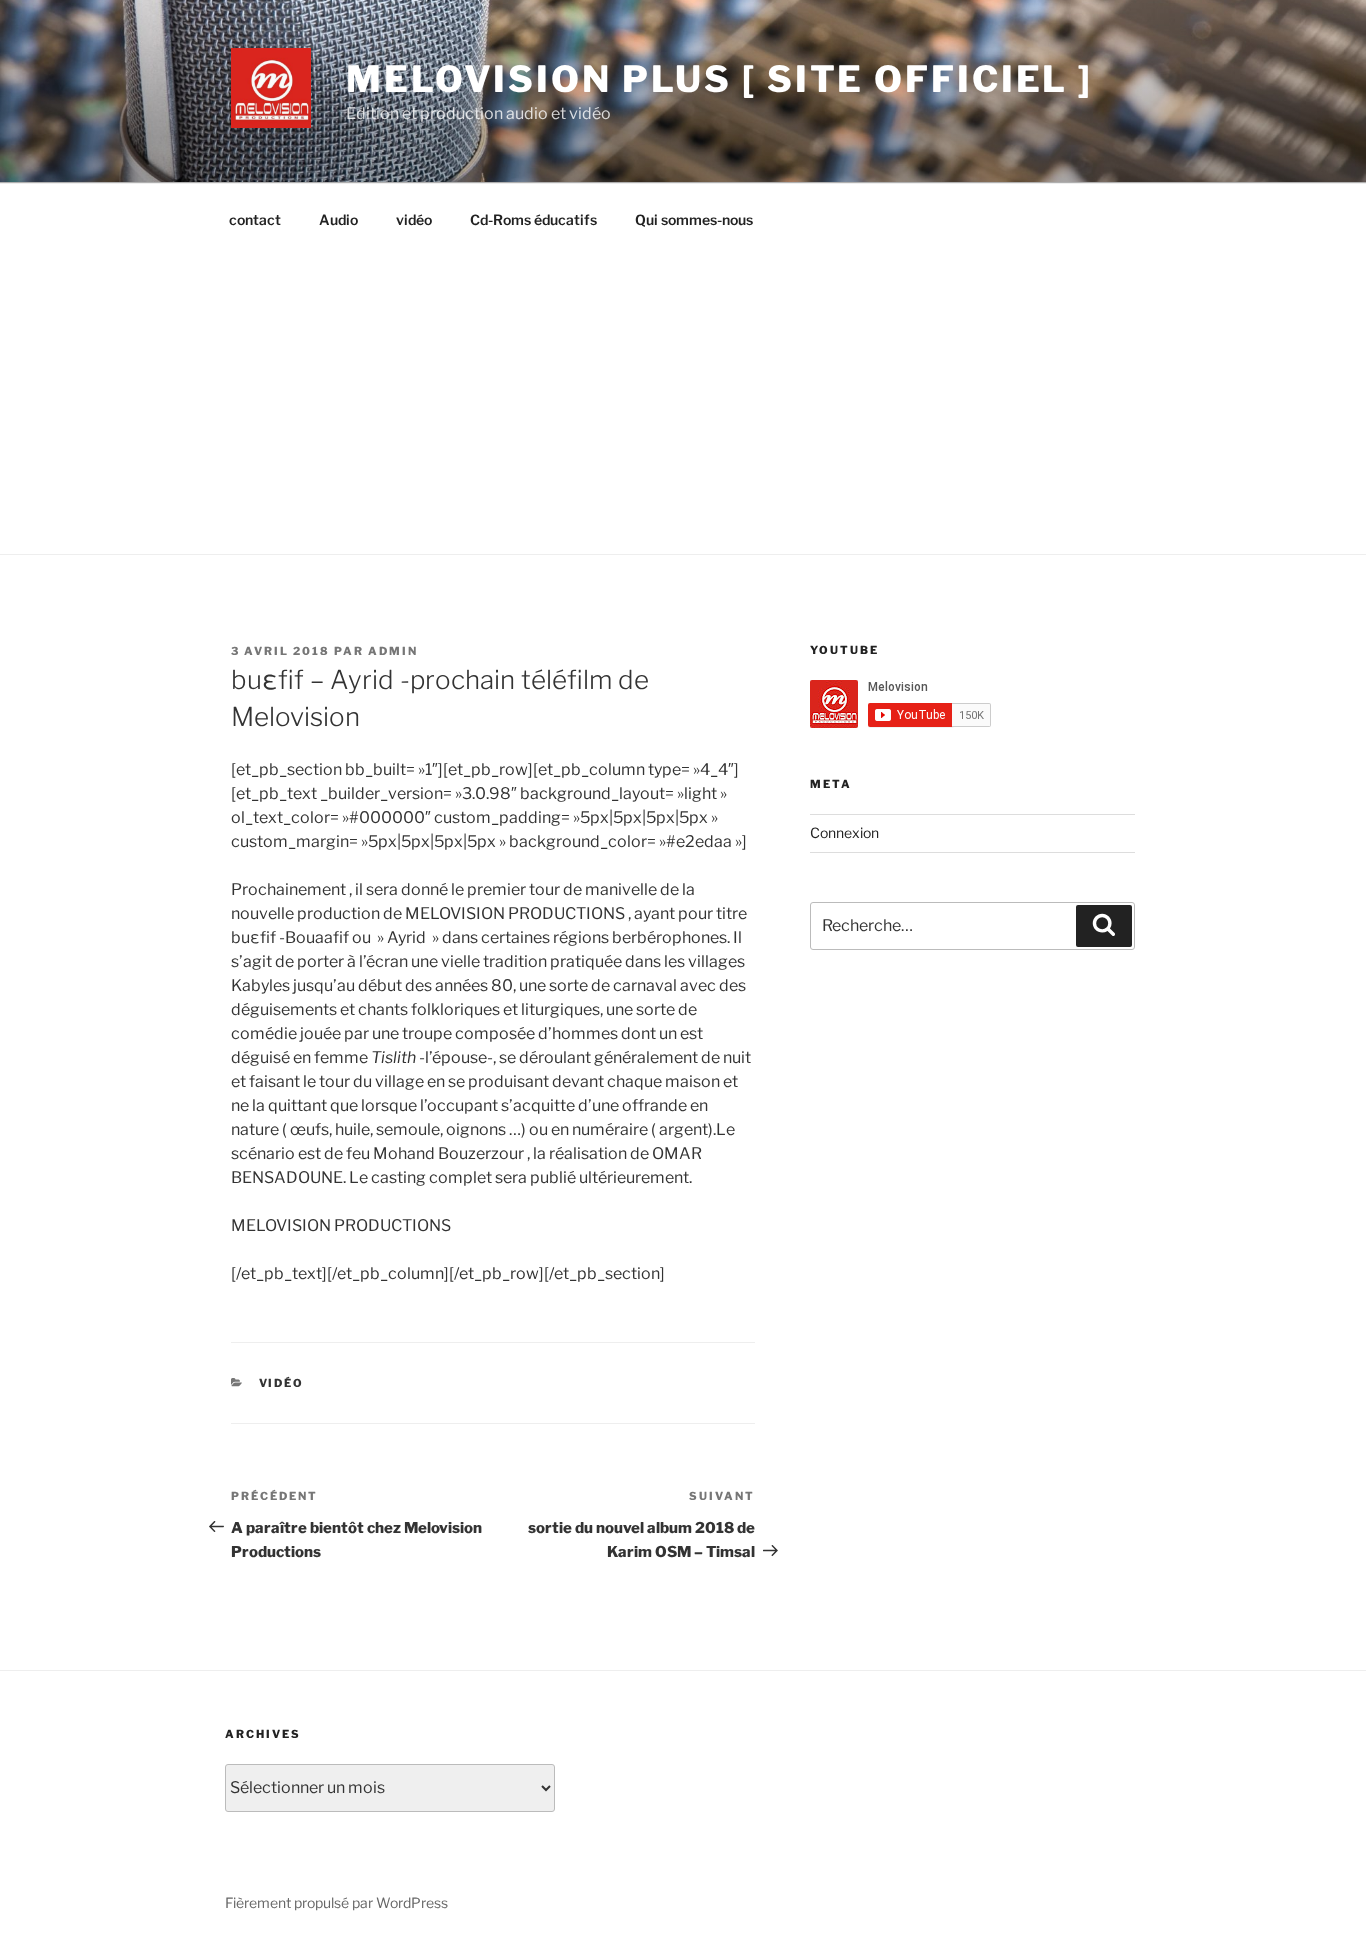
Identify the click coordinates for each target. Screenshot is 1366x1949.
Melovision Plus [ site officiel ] (719, 79)
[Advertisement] (683, 394)
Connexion (844, 832)
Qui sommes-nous (694, 219)
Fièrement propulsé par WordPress (336, 1902)
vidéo (414, 219)
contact (255, 219)
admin (393, 651)
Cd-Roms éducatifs (533, 219)
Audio (338, 219)
